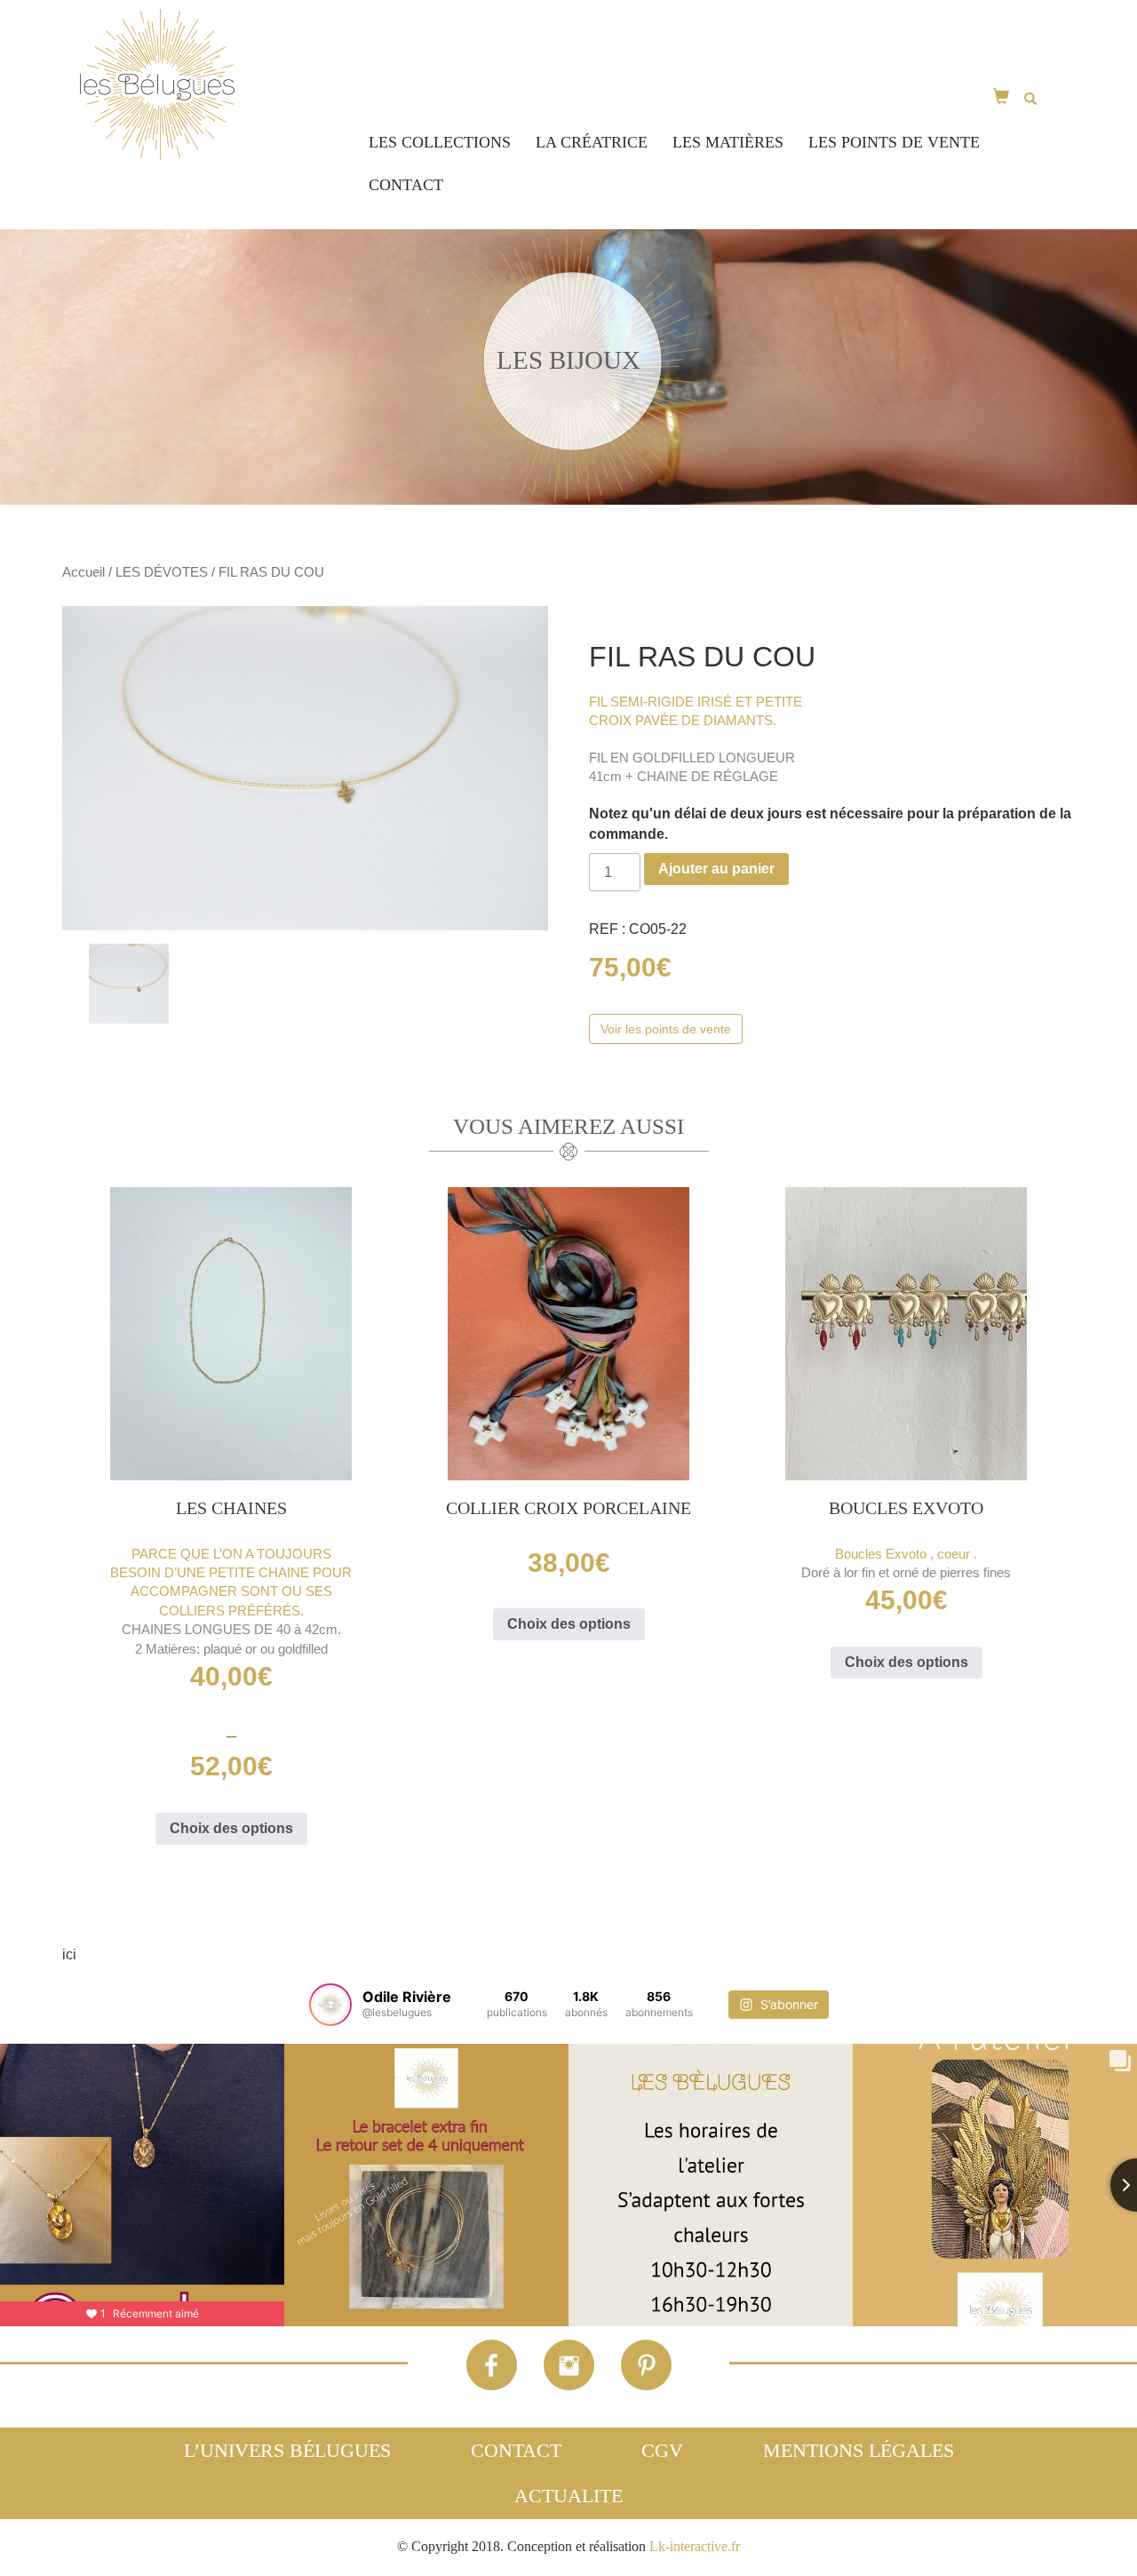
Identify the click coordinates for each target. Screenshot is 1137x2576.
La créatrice (592, 142)
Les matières (728, 142)
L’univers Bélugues (287, 2450)
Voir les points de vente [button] (666, 1029)
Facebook (492, 2365)
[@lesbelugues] (330, 2005)
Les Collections (440, 142)
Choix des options (231, 1828)
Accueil (83, 572)
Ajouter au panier (716, 869)
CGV (662, 2450)
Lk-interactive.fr (695, 2546)
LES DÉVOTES (162, 572)
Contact (406, 185)
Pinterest (646, 2365)
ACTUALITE (568, 2496)
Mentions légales (859, 2450)
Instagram (569, 2365)
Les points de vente (894, 142)
